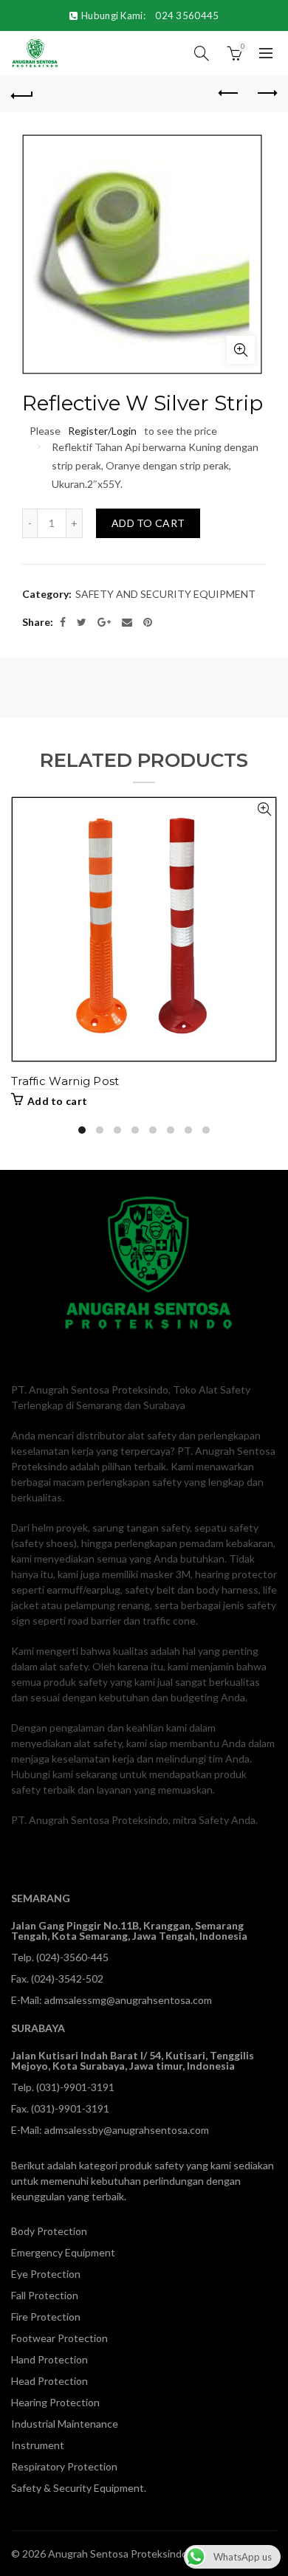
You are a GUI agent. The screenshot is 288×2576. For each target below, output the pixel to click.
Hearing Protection (55, 2402)
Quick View (264, 809)
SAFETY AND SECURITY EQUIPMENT (165, 594)
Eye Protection (46, 2274)
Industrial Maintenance (65, 2424)
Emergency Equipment (63, 2252)
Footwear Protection (59, 2338)
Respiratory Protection (64, 2466)
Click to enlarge (241, 350)
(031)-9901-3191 (75, 2087)
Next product (266, 94)
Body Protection (49, 2231)
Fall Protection (45, 2295)
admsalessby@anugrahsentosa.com (127, 2130)
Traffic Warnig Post (65, 1081)
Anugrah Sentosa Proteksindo (118, 2553)
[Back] (22, 94)
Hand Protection (49, 2359)
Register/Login (102, 431)
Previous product (229, 94)
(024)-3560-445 (72, 1957)
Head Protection (49, 2381)
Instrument (38, 2445)
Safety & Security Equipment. (79, 2488)
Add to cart (148, 523)
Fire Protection (46, 2317)
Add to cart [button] (57, 1101)
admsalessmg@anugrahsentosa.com (128, 2000)
